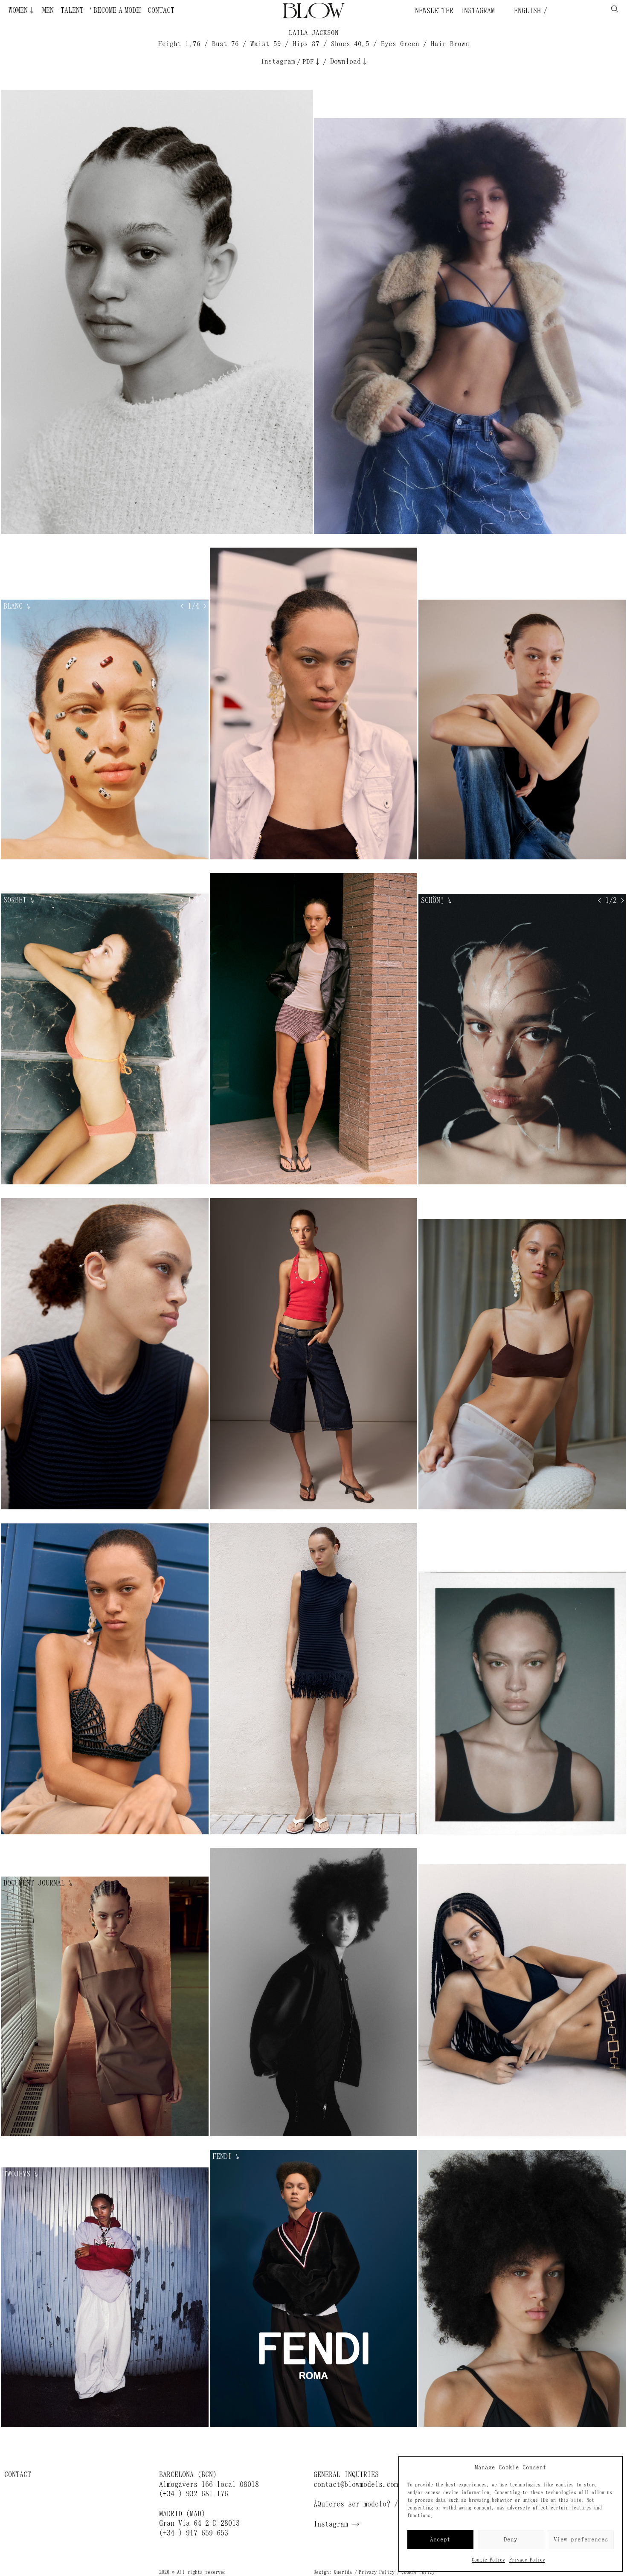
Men (48, 10)
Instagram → (337, 2524)
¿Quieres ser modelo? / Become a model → (390, 2504)
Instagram (478, 11)
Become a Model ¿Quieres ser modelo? (126, 10)
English (525, 11)
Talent (72, 10)
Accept (440, 2540)
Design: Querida (333, 2572)
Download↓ (349, 61)
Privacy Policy (527, 2560)
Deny (511, 2540)
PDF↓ (312, 62)
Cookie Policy (488, 2560)
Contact (161, 10)
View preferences (581, 2540)
